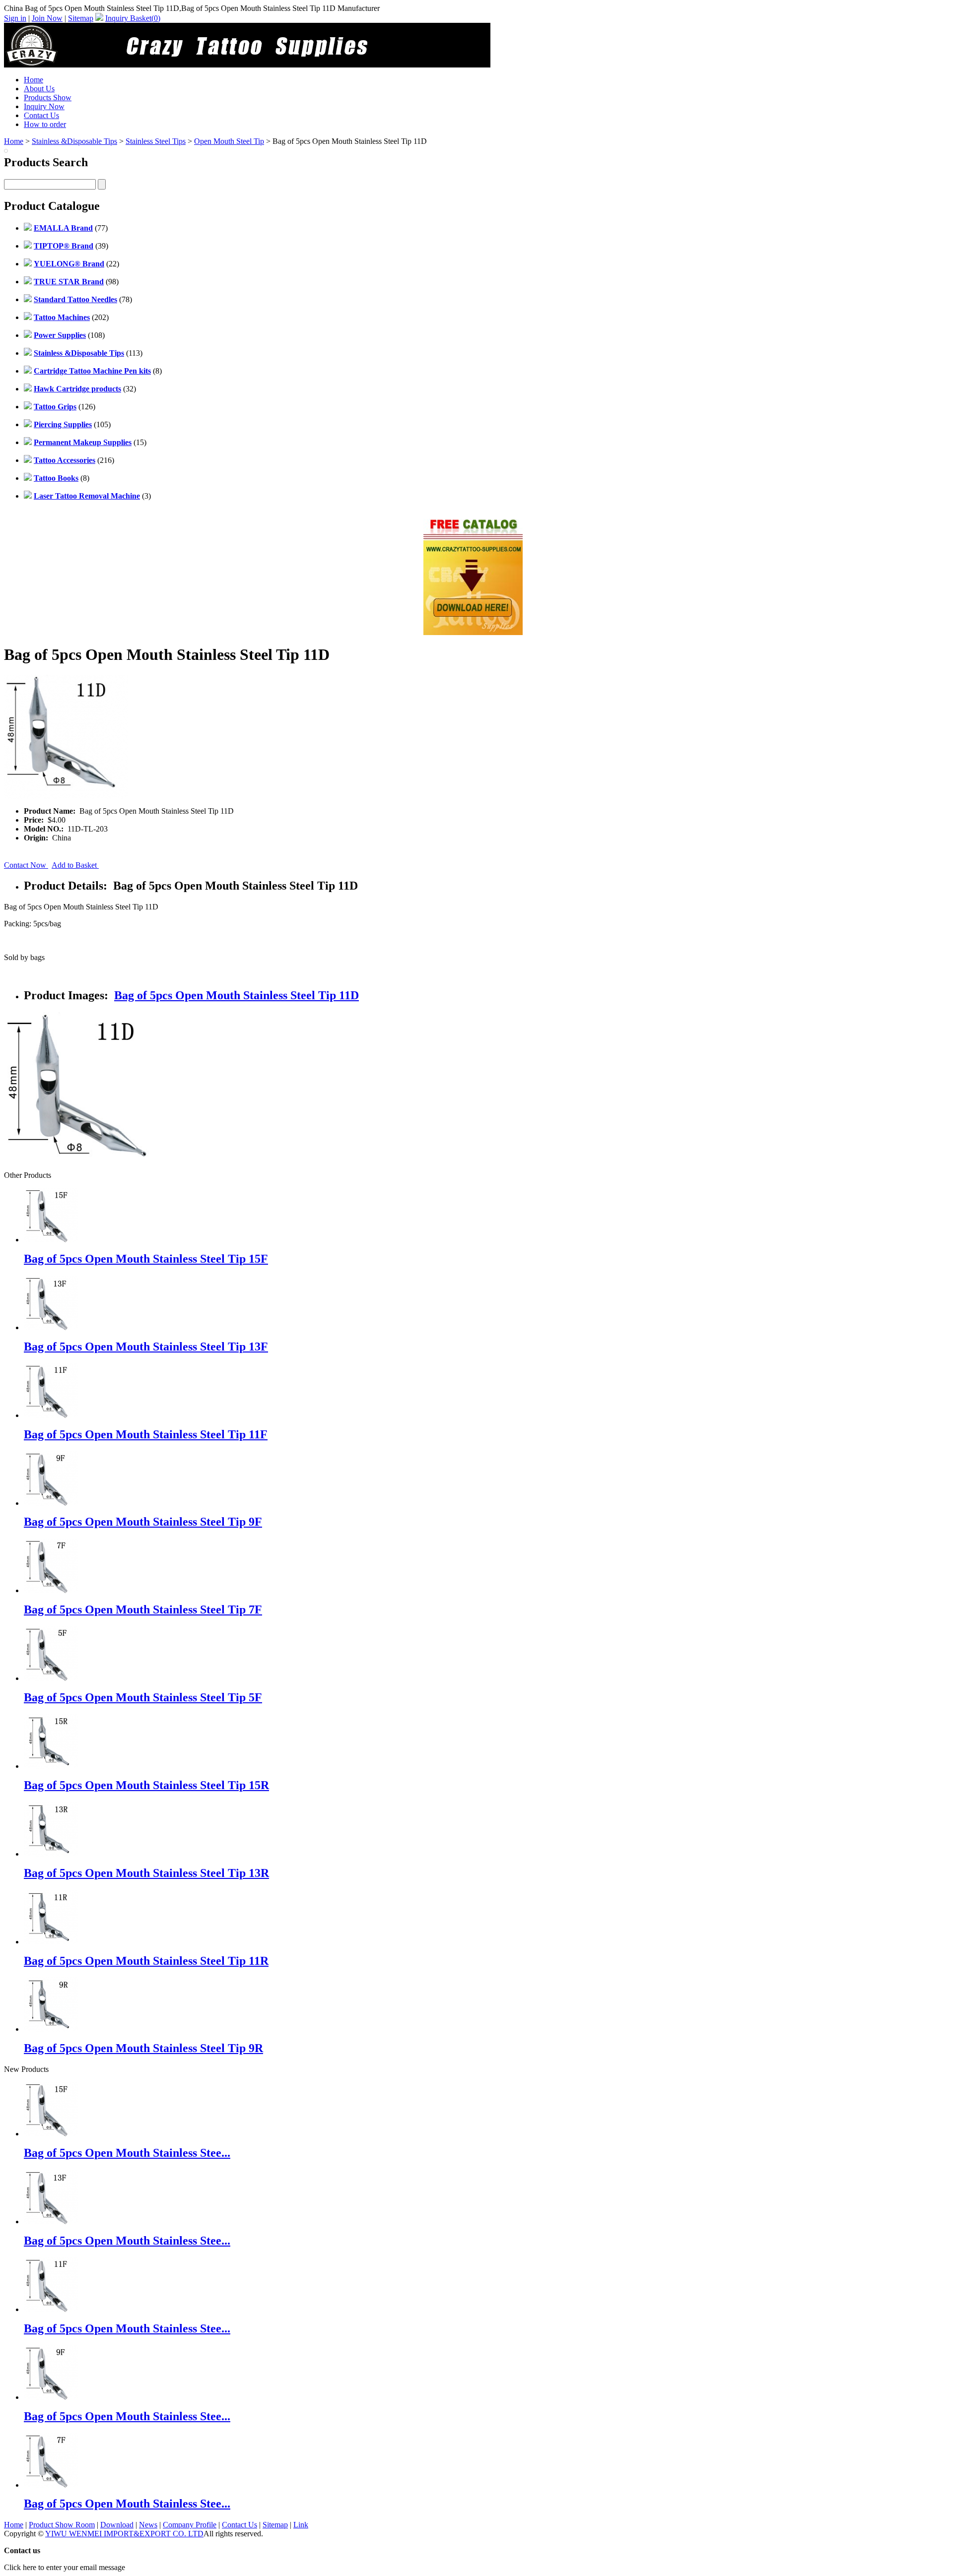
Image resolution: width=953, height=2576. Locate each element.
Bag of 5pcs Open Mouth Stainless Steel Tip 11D (237, 995)
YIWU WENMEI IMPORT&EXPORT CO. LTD (124, 2534)
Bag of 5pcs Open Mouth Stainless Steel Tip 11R (146, 1961)
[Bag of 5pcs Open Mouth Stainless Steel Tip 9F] (51, 2397)
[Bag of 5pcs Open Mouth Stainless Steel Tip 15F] (51, 2134)
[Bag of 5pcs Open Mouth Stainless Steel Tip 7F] (51, 2485)
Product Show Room (62, 2525)
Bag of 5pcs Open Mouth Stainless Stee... (127, 2153)
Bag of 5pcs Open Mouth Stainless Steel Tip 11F (146, 1434)
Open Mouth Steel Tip (229, 141)
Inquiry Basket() (133, 18)
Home (34, 80)
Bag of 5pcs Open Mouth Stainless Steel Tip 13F (146, 1347)
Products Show (48, 97)
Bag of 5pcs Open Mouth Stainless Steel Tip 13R (146, 1873)
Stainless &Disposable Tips (74, 141)
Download (117, 2525)
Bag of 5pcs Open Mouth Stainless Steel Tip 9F (143, 1522)
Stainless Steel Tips (156, 141)
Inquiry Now (44, 106)
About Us (39, 89)
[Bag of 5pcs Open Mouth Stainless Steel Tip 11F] (51, 2309)
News (148, 2525)
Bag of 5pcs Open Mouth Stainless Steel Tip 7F (143, 1610)
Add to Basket (75, 865)
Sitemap (81, 18)
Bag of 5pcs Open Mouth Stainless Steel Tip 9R (143, 2048)
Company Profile (190, 2525)
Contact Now (26, 865)
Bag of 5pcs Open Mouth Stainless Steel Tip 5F (143, 1697)
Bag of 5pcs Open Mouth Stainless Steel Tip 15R (146, 1785)
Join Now (47, 18)
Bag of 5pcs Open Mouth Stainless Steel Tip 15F (146, 1259)
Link (301, 2525)
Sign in (15, 18)
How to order (45, 124)
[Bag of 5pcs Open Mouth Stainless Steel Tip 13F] (51, 2222)
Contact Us (41, 115)
